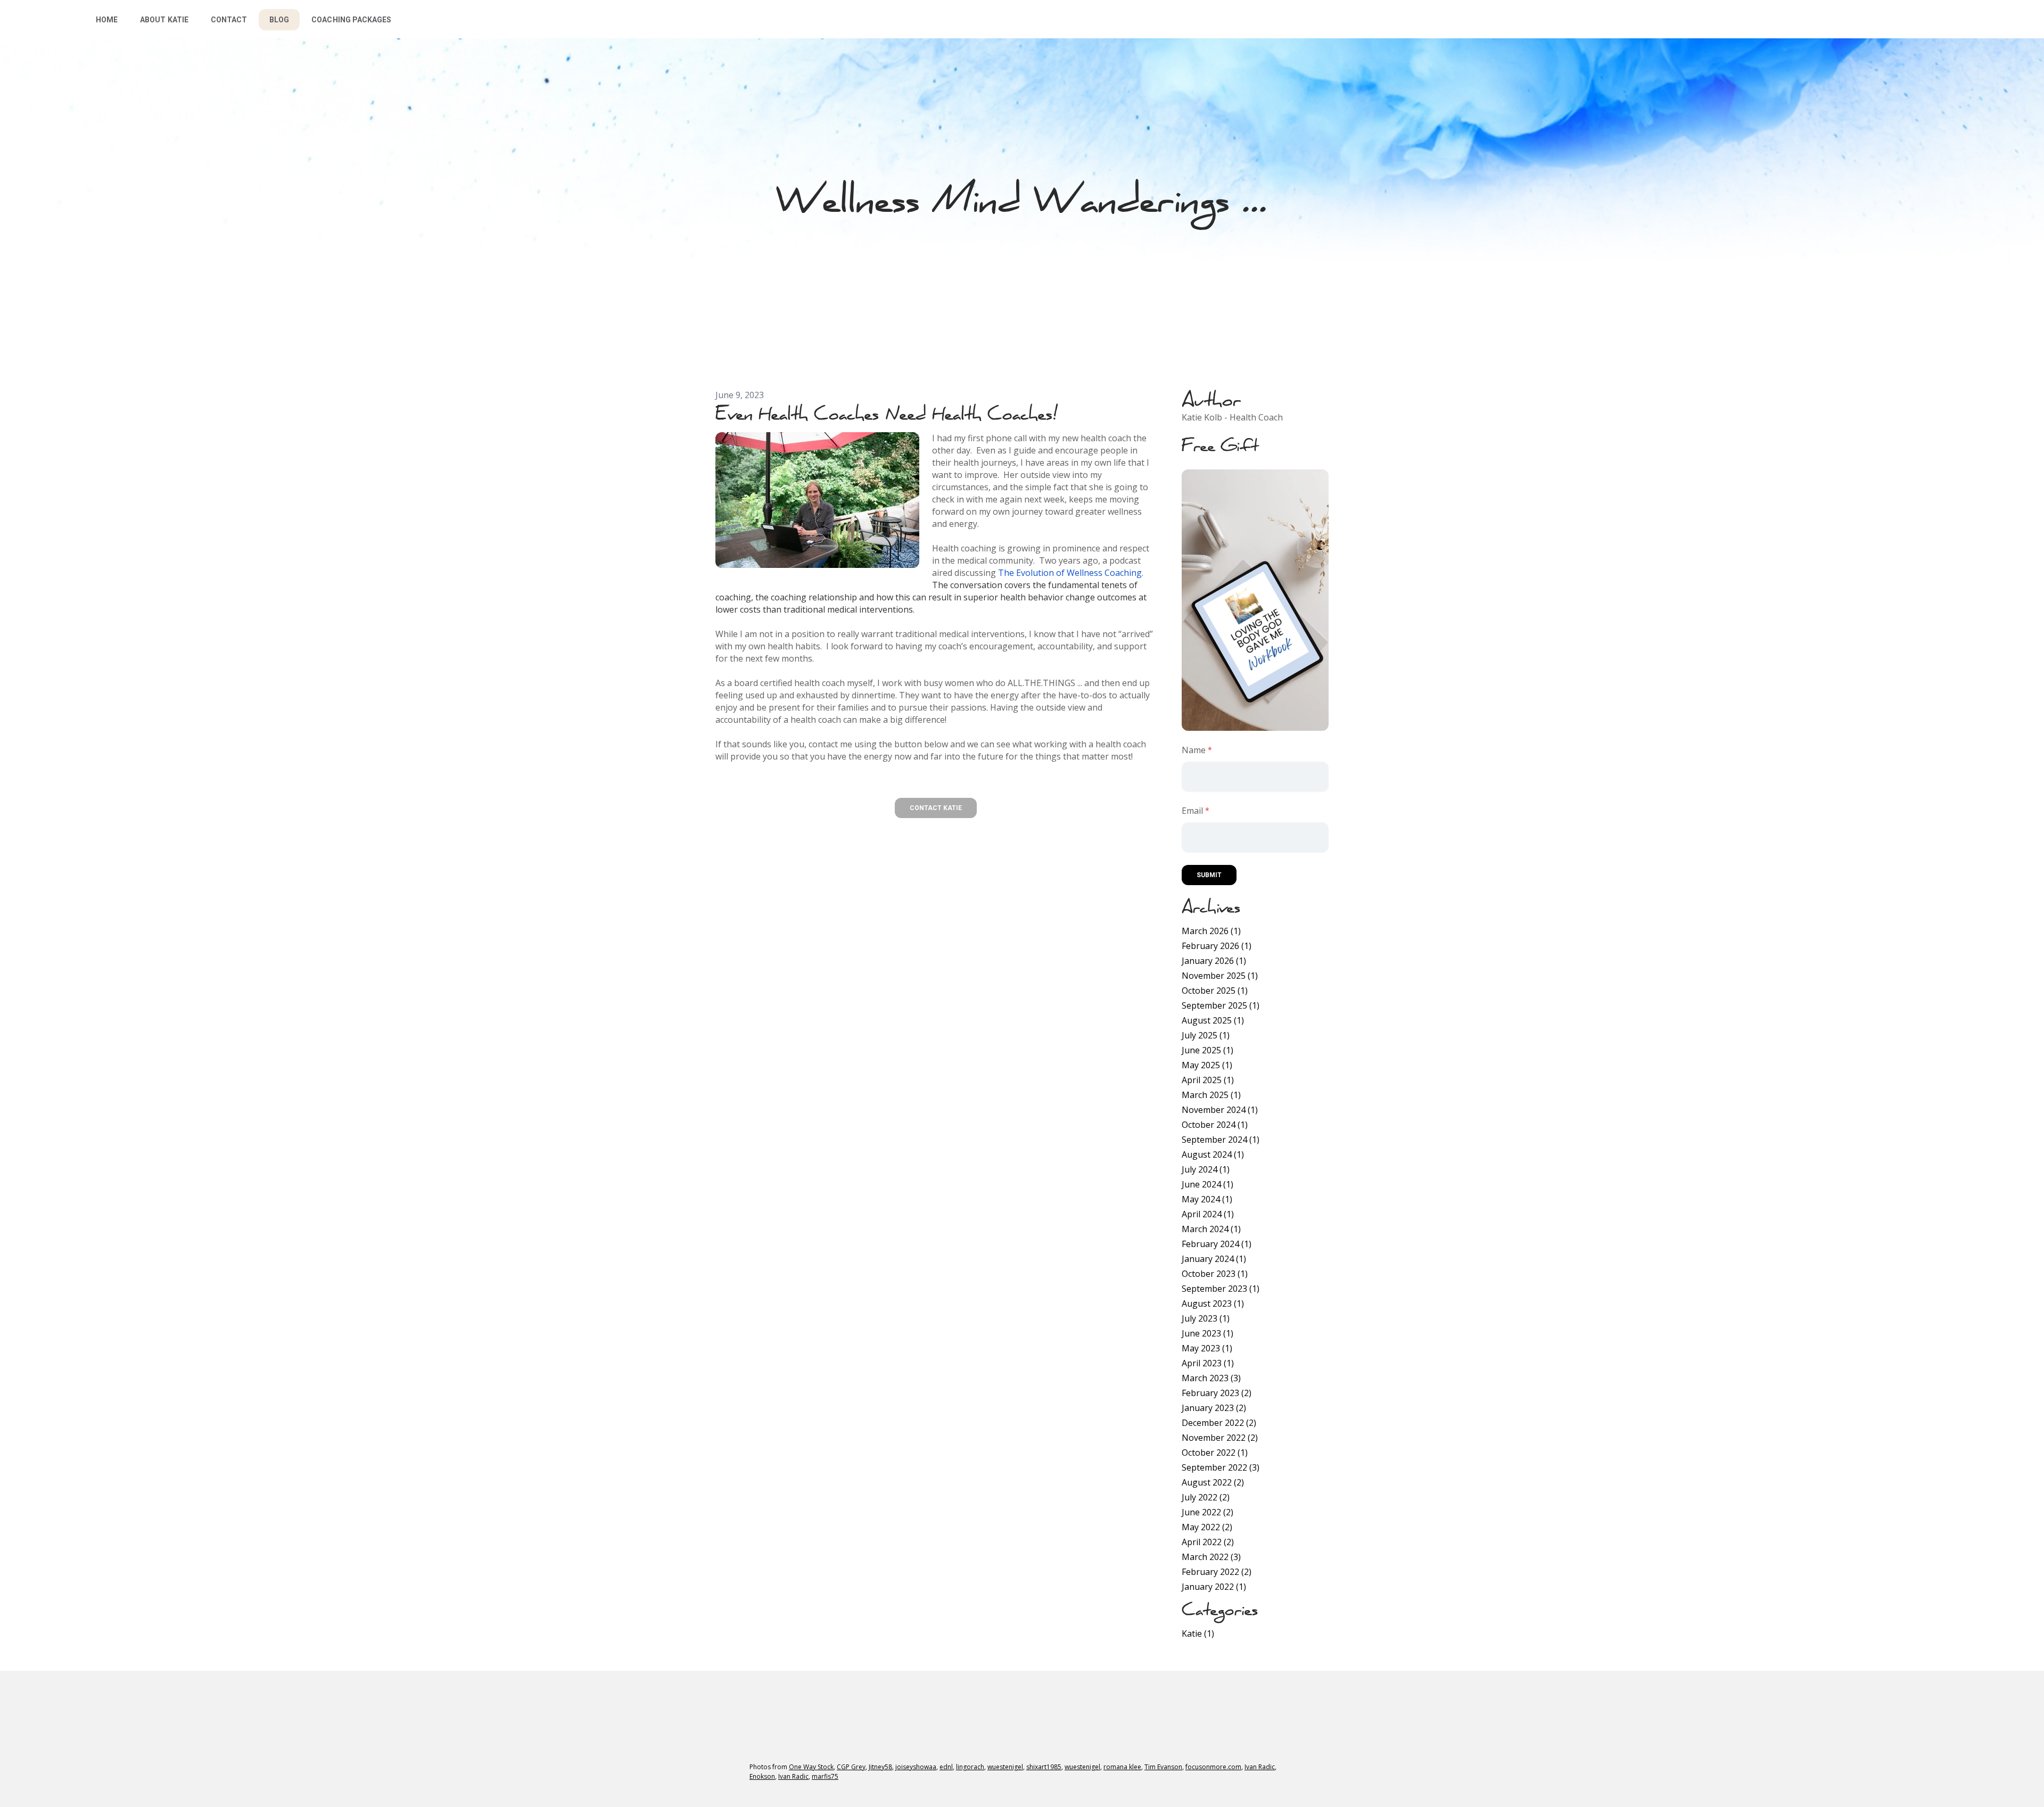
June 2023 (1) (1208, 1333)
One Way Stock (811, 1767)
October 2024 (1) (1215, 1125)
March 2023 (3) (1211, 1378)
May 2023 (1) (1207, 1348)
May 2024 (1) (1207, 1199)
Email (1192, 811)
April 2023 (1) (1208, 1363)
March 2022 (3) (1211, 1557)
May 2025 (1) (1207, 1065)
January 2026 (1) (1214, 961)
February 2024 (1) (1217, 1244)
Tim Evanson (1163, 1767)
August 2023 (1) (1213, 1303)
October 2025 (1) (1215, 991)
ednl (946, 1767)
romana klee (1122, 1767)
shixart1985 (1044, 1767)
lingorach (970, 1767)
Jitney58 (880, 1767)
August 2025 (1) (1213, 1020)
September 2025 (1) (1221, 1005)
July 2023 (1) (1206, 1318)
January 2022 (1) (1214, 1587)
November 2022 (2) (1220, 1438)
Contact (229, 20)
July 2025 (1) (1206, 1035)
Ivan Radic (1260, 1767)
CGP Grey (851, 1767)
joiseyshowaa (916, 1767)
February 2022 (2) (1217, 1572)
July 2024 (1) (1206, 1169)
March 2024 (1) (1211, 1229)
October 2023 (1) (1215, 1274)
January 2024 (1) (1214, 1259)
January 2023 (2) (1214, 1408)
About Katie (164, 20)
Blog (279, 20)
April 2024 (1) (1208, 1214)
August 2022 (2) (1213, 1482)
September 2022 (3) (1221, 1467)
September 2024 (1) (1221, 1140)
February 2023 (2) (1217, 1393)
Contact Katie (936, 808)
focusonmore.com (1213, 1767)
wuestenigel (1005, 1767)
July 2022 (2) (1206, 1497)
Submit (1209, 875)
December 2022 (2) (1219, 1423)
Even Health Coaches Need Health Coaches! (886, 413)
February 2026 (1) (1217, 946)
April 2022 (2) (1208, 1542)
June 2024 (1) (1208, 1184)
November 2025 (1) (1220, 976)
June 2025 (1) (1208, 1050)
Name (1194, 750)
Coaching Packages (351, 20)
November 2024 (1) (1220, 1110)
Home (107, 20)
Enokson (762, 1776)
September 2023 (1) (1221, 1289)
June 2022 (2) (1208, 1512)
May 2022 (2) (1207, 1527)
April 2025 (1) (1208, 1080)
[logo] (35, 19)
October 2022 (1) (1215, 1453)
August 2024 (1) (1213, 1154)
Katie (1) (1198, 1633)
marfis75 (825, 1776)
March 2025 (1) (1211, 1095)
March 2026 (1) (1211, 931)
